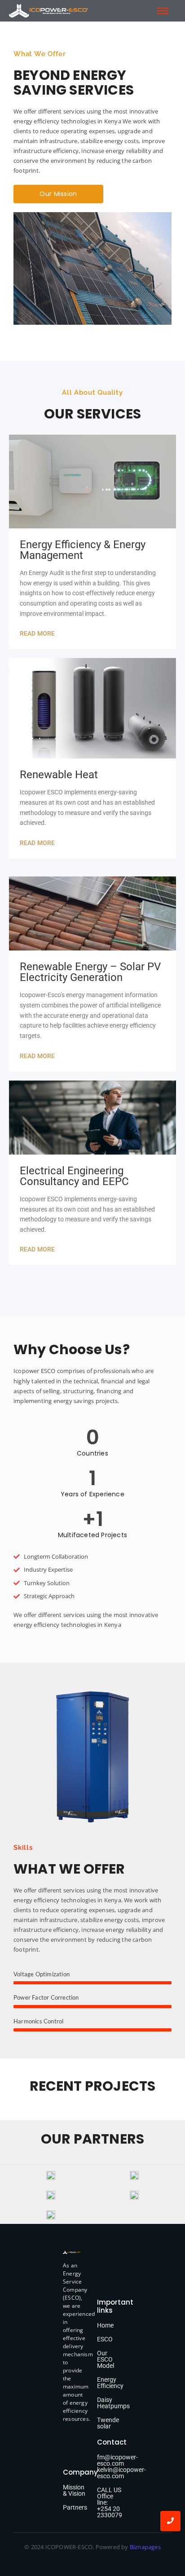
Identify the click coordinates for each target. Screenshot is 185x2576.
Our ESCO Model (106, 2359)
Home (105, 2325)
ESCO (105, 2339)
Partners (75, 2507)
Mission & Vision (74, 2490)
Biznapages (145, 2547)
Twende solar (108, 2423)
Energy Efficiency (110, 2383)
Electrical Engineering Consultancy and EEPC (74, 1176)
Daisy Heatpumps (113, 2403)
